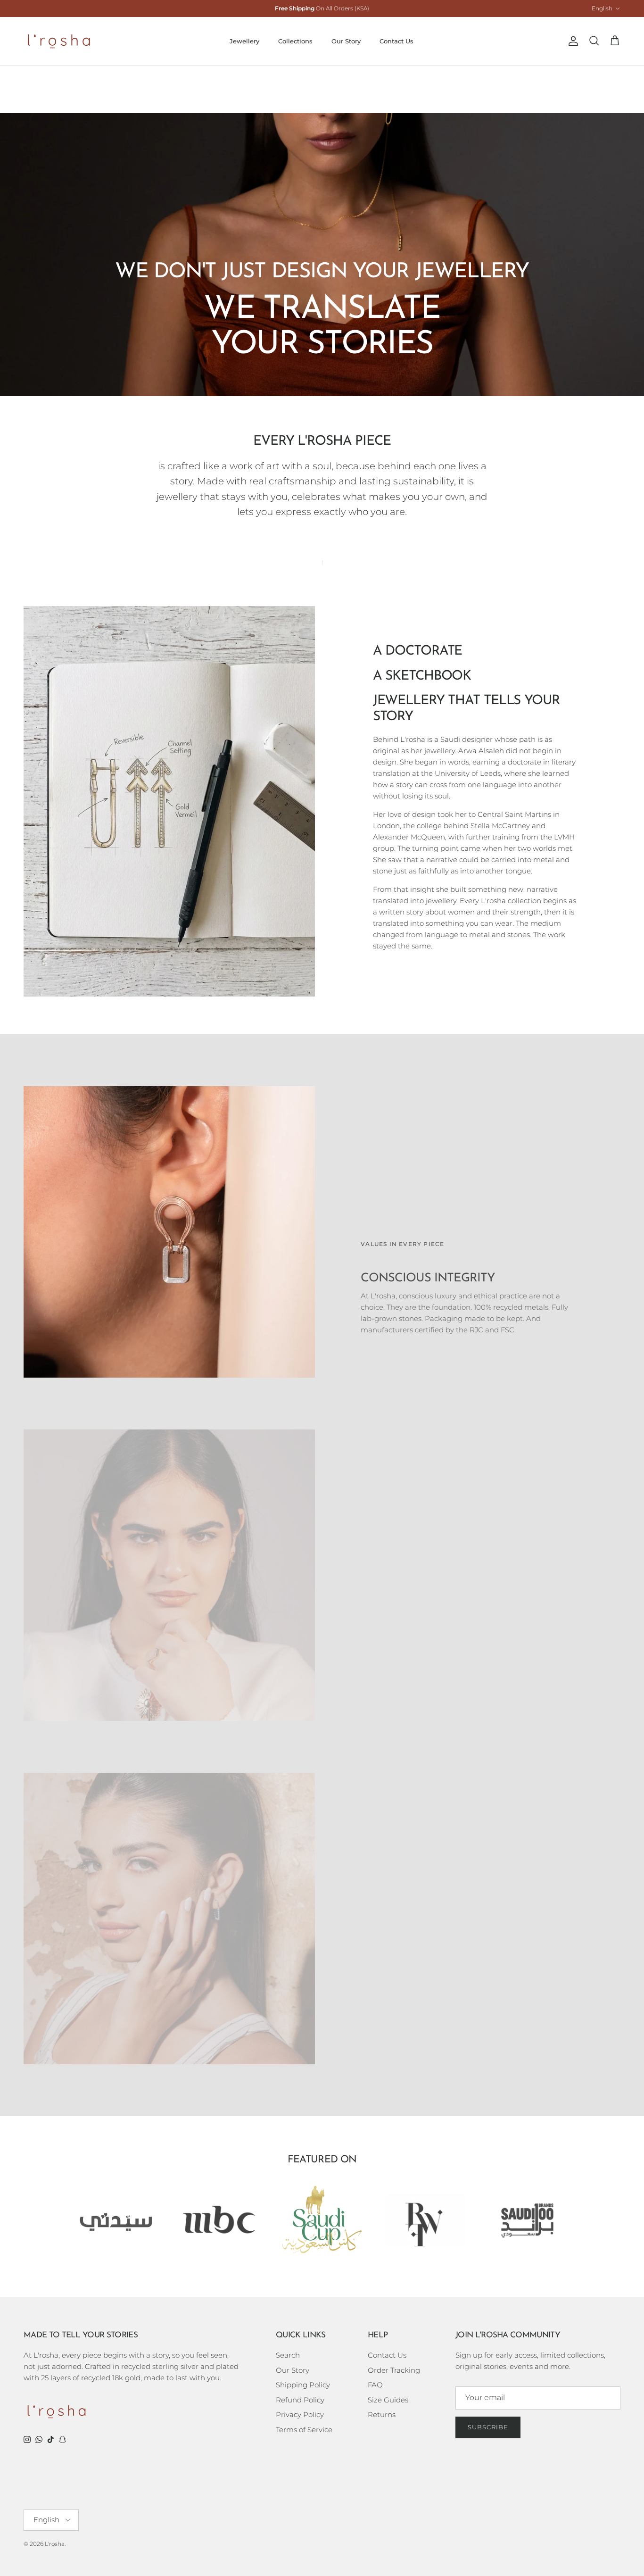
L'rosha (55, 2544)
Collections (295, 41)
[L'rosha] (59, 41)
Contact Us (396, 41)
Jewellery (244, 41)
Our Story (346, 41)
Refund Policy (300, 2400)
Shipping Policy (303, 2385)
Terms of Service (304, 2430)
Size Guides (388, 2400)
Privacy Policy (300, 2414)
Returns (382, 2414)
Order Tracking (394, 2370)
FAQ (375, 2385)
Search (288, 2355)
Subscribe (488, 2427)
